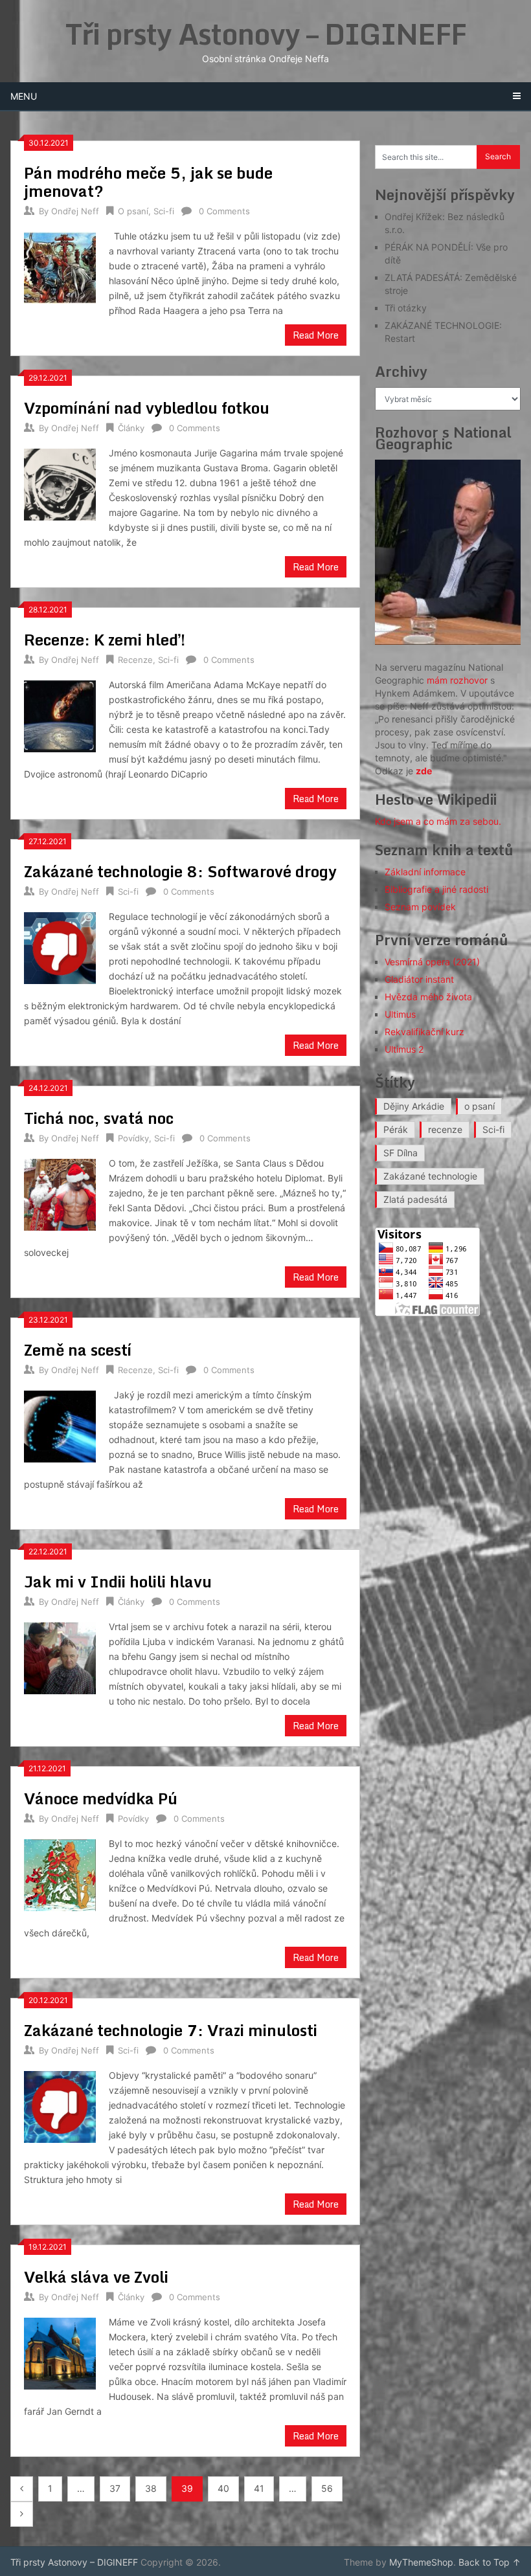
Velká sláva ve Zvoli (96, 2277)
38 (151, 2488)
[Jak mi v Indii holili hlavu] (60, 1657)
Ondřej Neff (75, 211)
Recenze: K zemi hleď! (105, 639)
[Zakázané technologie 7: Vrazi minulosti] (60, 2105)
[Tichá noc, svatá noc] (60, 1193)
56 (327, 2488)
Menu (24, 96)
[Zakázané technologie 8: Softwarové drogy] (60, 946)
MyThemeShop (421, 2562)
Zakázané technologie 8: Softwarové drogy (182, 871)
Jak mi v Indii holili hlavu (118, 1581)
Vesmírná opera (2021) (432, 962)
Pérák (396, 1129)
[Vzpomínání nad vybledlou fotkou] (60, 483)
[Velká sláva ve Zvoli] (60, 2352)
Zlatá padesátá (415, 1199)
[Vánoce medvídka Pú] (60, 1874)
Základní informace (425, 872)
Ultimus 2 (404, 1049)
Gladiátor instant (419, 979)
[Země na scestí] (60, 1425)
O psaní (133, 211)
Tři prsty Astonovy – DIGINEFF (266, 34)
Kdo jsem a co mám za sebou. (438, 821)
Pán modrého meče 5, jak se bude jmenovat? (148, 182)
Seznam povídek (420, 907)
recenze (445, 1129)
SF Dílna (401, 1153)
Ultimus (400, 1014)
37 (115, 2488)
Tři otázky (406, 308)
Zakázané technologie (430, 1176)
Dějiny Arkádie (414, 1106)
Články (131, 428)
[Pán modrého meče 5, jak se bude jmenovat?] (60, 266)
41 (259, 2488)
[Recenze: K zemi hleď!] (60, 715)
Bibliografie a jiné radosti (436, 889)
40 (223, 2488)
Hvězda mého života (428, 997)
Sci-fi (164, 211)
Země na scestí (78, 1350)
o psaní (480, 1106)
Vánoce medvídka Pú (101, 1798)
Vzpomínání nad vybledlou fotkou (147, 408)
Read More (316, 335)
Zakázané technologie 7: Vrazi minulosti (171, 2030)
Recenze (135, 660)
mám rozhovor (457, 680)
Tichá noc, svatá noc (99, 1118)
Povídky (133, 1138)
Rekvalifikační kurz (424, 1032)
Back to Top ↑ (490, 2562)
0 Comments (224, 211)
